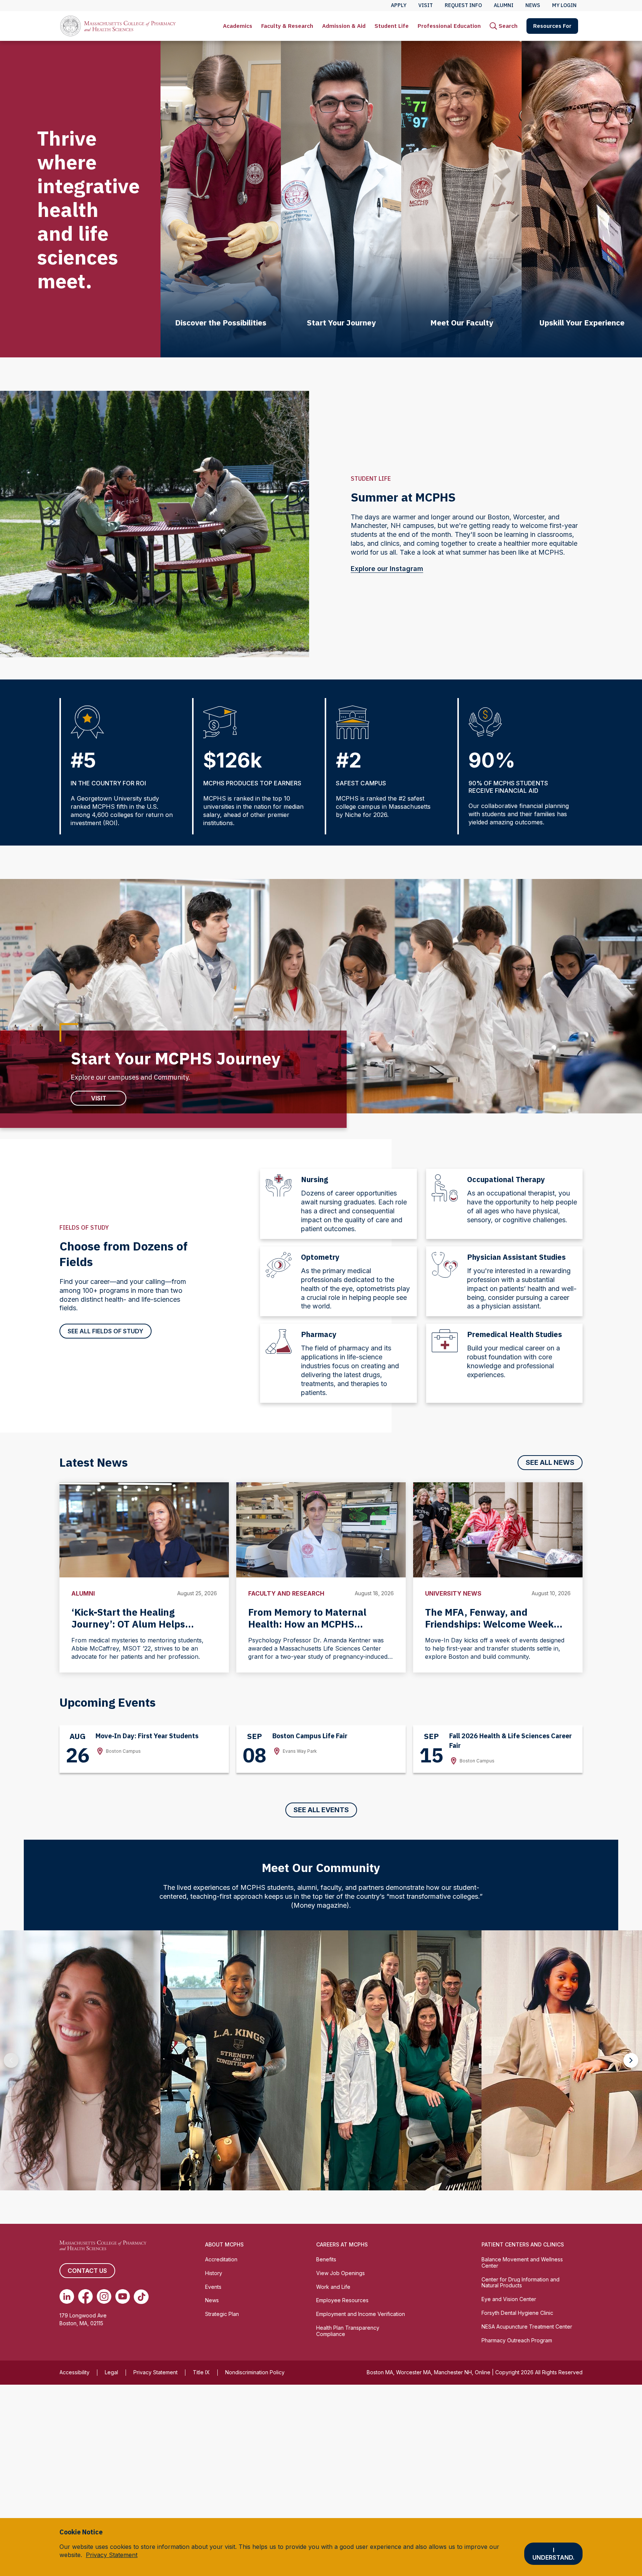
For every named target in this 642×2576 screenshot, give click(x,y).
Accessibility (74, 2372)
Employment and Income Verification (361, 2314)
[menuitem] (238, 26)
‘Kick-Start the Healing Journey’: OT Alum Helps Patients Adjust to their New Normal (135, 1630)
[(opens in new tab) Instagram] (104, 2297)
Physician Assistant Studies (516, 1257)
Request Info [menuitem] (463, 5)
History (214, 2273)
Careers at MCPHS (342, 2244)
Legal (111, 2372)
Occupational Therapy (506, 1179)
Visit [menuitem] (426, 5)
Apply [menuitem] (399, 5)
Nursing (314, 1179)
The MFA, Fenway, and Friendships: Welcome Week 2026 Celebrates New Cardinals (497, 1624)
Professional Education (449, 26)
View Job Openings (341, 2273)
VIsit (99, 1098)
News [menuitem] (533, 5)
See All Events (321, 1810)
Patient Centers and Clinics (523, 2244)
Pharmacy (319, 1334)
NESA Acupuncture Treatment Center (527, 2327)
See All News (550, 1462)
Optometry (320, 1257)
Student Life (392, 26)
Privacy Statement (155, 2372)
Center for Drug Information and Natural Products (521, 2283)
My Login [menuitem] (564, 5)
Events (213, 2287)
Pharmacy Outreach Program (517, 2340)
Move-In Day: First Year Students (147, 1736)
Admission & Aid (344, 26)
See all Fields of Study (106, 1331)
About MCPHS (224, 2244)
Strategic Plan (222, 2314)
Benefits (326, 2259)
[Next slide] (631, 2060)
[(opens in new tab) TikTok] (141, 2297)
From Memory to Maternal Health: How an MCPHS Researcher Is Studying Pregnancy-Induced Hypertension (307, 1636)
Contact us (87, 2271)
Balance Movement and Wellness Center (522, 2262)
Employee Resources (342, 2300)
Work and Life (333, 2287)
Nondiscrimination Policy (255, 2372)
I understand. (553, 2554)
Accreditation (221, 2259)
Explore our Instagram (387, 569)
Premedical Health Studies (515, 1334)
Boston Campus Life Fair (310, 1736)
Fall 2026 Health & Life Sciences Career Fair (510, 1741)
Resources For (552, 26)
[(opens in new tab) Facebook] (85, 2297)
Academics (238, 26)
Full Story (77, 2178)
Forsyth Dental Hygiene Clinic (517, 2313)
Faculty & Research (287, 26)
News (212, 2300)
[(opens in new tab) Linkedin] (67, 2297)
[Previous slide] (11, 2060)
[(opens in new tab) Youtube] (123, 2297)
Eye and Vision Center (509, 2299)
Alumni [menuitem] (504, 5)
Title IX (201, 2372)
